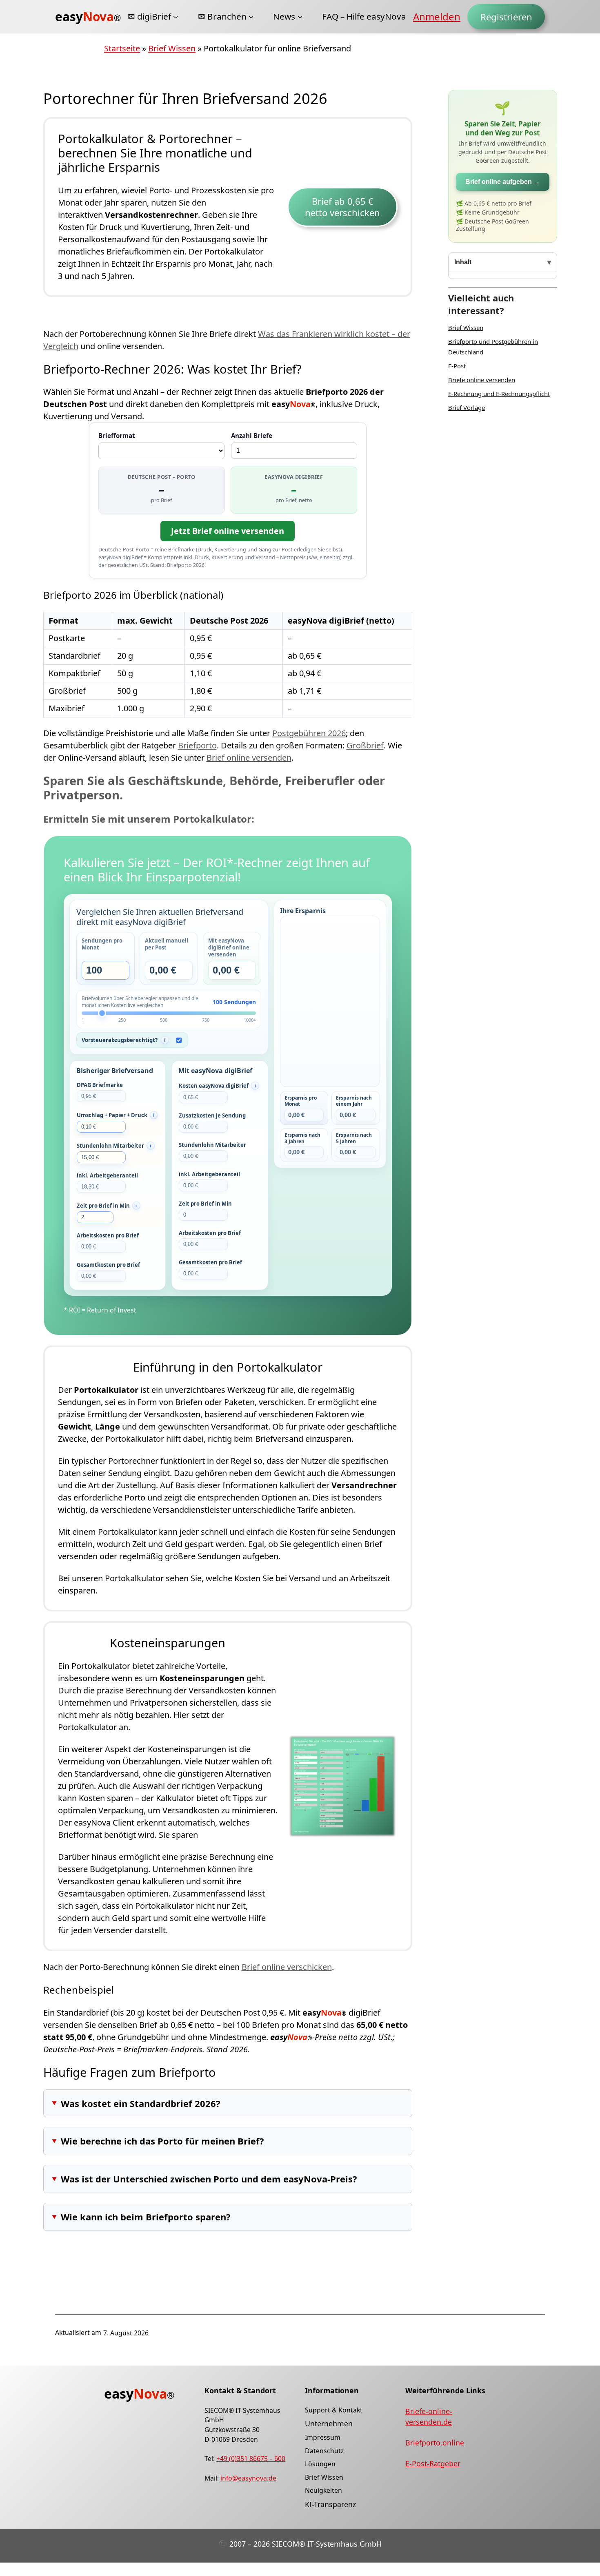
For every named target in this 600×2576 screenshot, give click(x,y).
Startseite (122, 48)
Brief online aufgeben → (503, 182)
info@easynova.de (248, 2478)
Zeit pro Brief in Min (205, 1204)
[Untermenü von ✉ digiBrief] (176, 17)
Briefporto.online (435, 2443)
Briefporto (197, 745)
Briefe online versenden (482, 380)
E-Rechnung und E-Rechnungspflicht (499, 394)
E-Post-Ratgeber (433, 2463)
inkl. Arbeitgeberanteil (107, 1175)
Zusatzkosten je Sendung (212, 1115)
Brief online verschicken (287, 1967)
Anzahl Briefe (252, 436)
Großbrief (365, 745)
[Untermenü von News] (300, 17)
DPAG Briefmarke (100, 1085)
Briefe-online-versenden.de (429, 2417)
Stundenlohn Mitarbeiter (212, 1145)
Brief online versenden (249, 758)
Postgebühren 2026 (309, 733)
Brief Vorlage (467, 407)
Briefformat (117, 436)
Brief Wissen (172, 48)
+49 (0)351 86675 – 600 (251, 2459)
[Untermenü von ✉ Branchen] (251, 17)
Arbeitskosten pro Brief (108, 1235)
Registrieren (506, 17)
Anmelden (437, 17)
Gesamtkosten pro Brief (108, 1265)
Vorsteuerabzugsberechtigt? (120, 1040)
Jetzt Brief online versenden (228, 531)
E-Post (457, 366)
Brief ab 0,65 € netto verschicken (342, 207)
